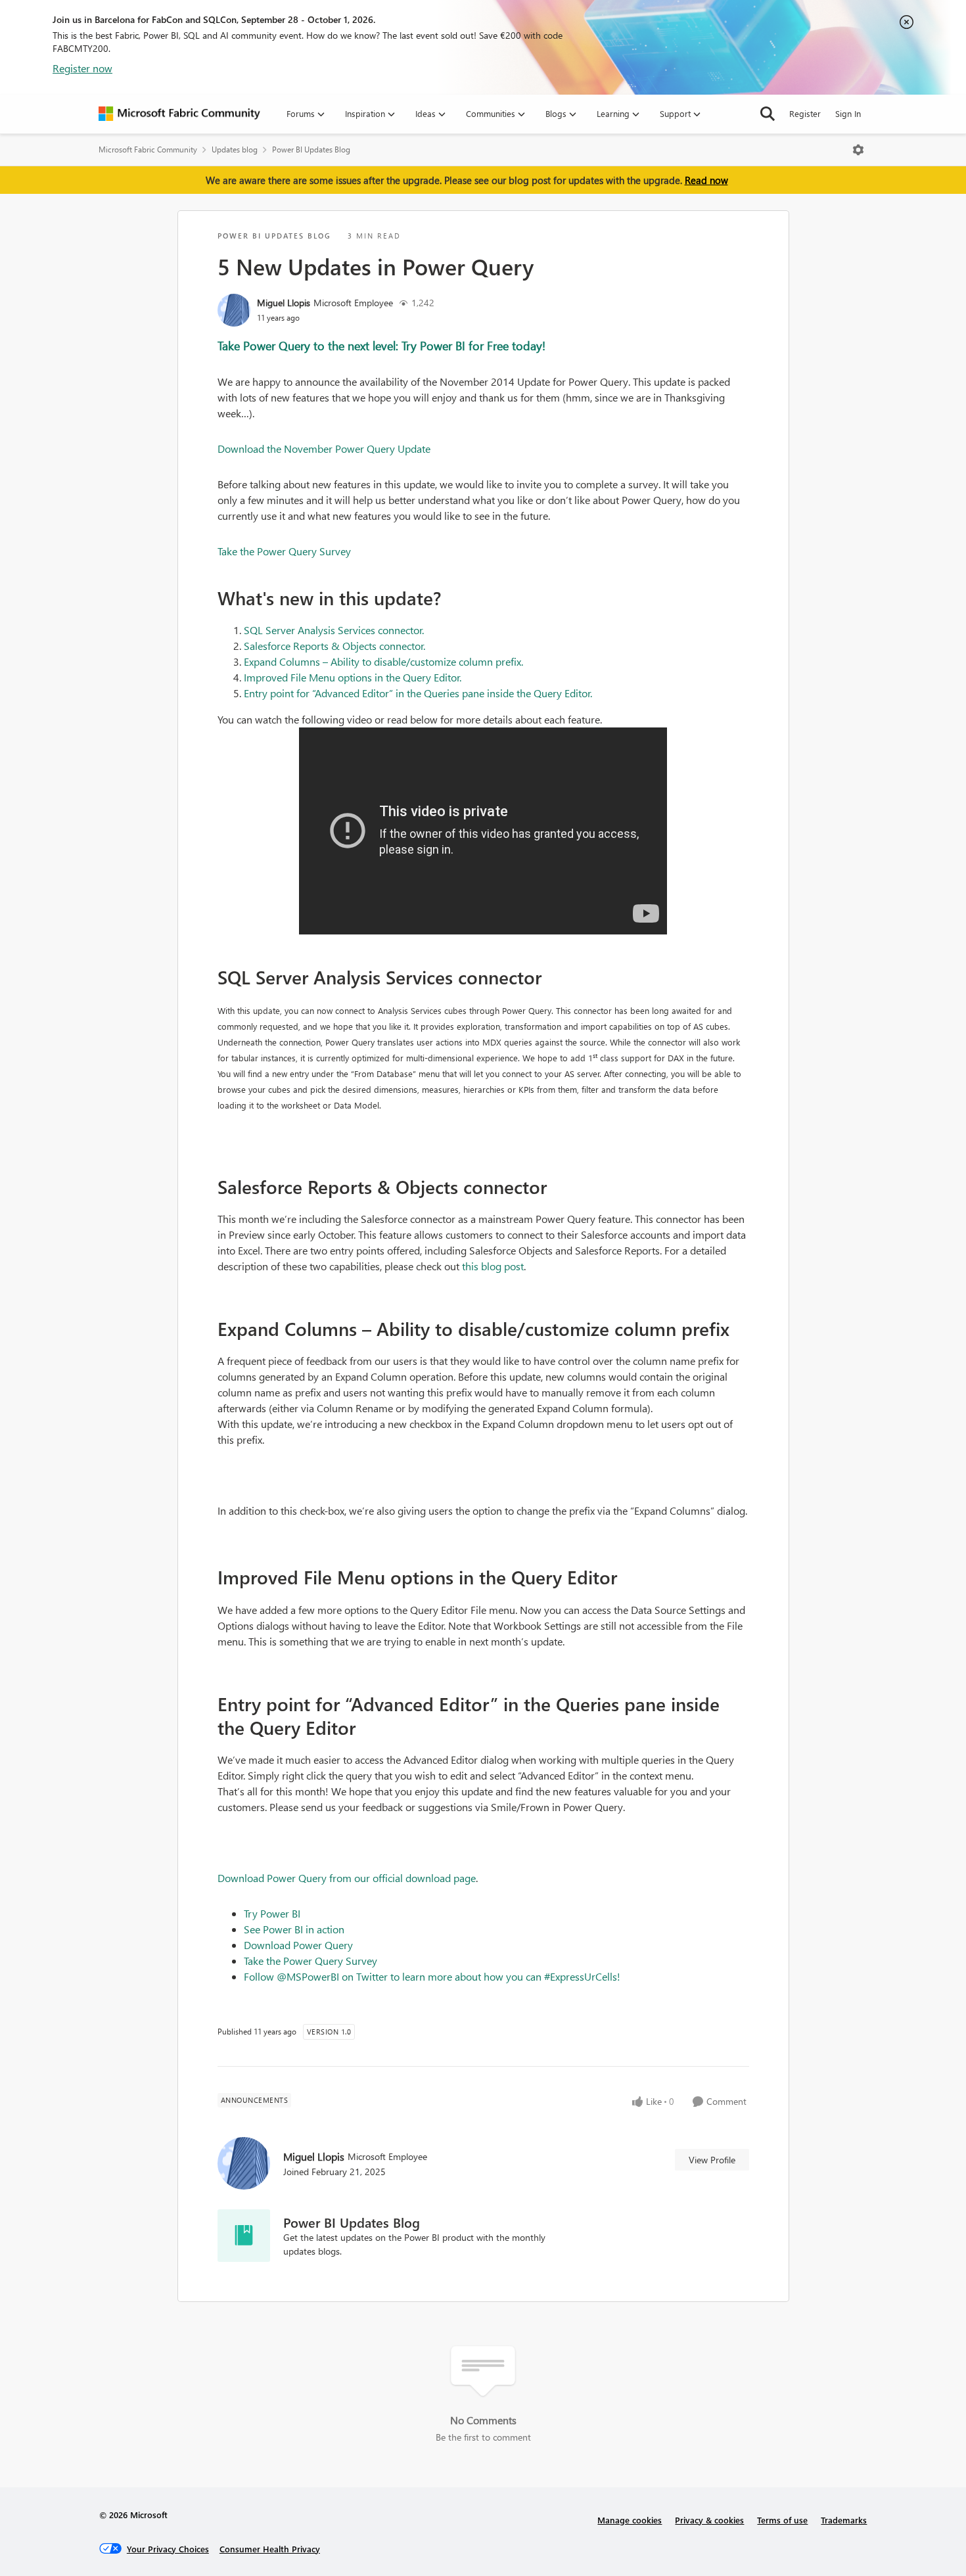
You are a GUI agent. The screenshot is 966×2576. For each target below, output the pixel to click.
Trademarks (844, 2520)
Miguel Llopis (284, 303)
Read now (706, 180)
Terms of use (782, 2520)
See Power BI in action (294, 1929)
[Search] (768, 114)
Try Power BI (272, 1913)
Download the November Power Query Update (324, 448)
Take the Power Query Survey (284, 551)
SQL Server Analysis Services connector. (334, 630)
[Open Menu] (858, 150)
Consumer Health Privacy (270, 2549)
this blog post (493, 1266)
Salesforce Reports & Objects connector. (334, 646)
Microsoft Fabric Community (148, 149)
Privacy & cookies (709, 2520)
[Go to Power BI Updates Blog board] (244, 2236)
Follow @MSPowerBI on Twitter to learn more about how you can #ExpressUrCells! (432, 1976)
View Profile (712, 2160)
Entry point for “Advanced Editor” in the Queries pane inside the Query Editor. (418, 693)
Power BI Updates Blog (311, 149)
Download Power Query (298, 1945)
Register (805, 113)
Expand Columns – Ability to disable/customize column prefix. (383, 661)
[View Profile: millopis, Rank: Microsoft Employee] (234, 310)
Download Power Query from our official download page (347, 1878)
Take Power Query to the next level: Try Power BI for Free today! (381, 345)
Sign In (848, 113)
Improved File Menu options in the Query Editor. (353, 677)
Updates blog (235, 149)
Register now (82, 68)
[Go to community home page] (179, 114)
